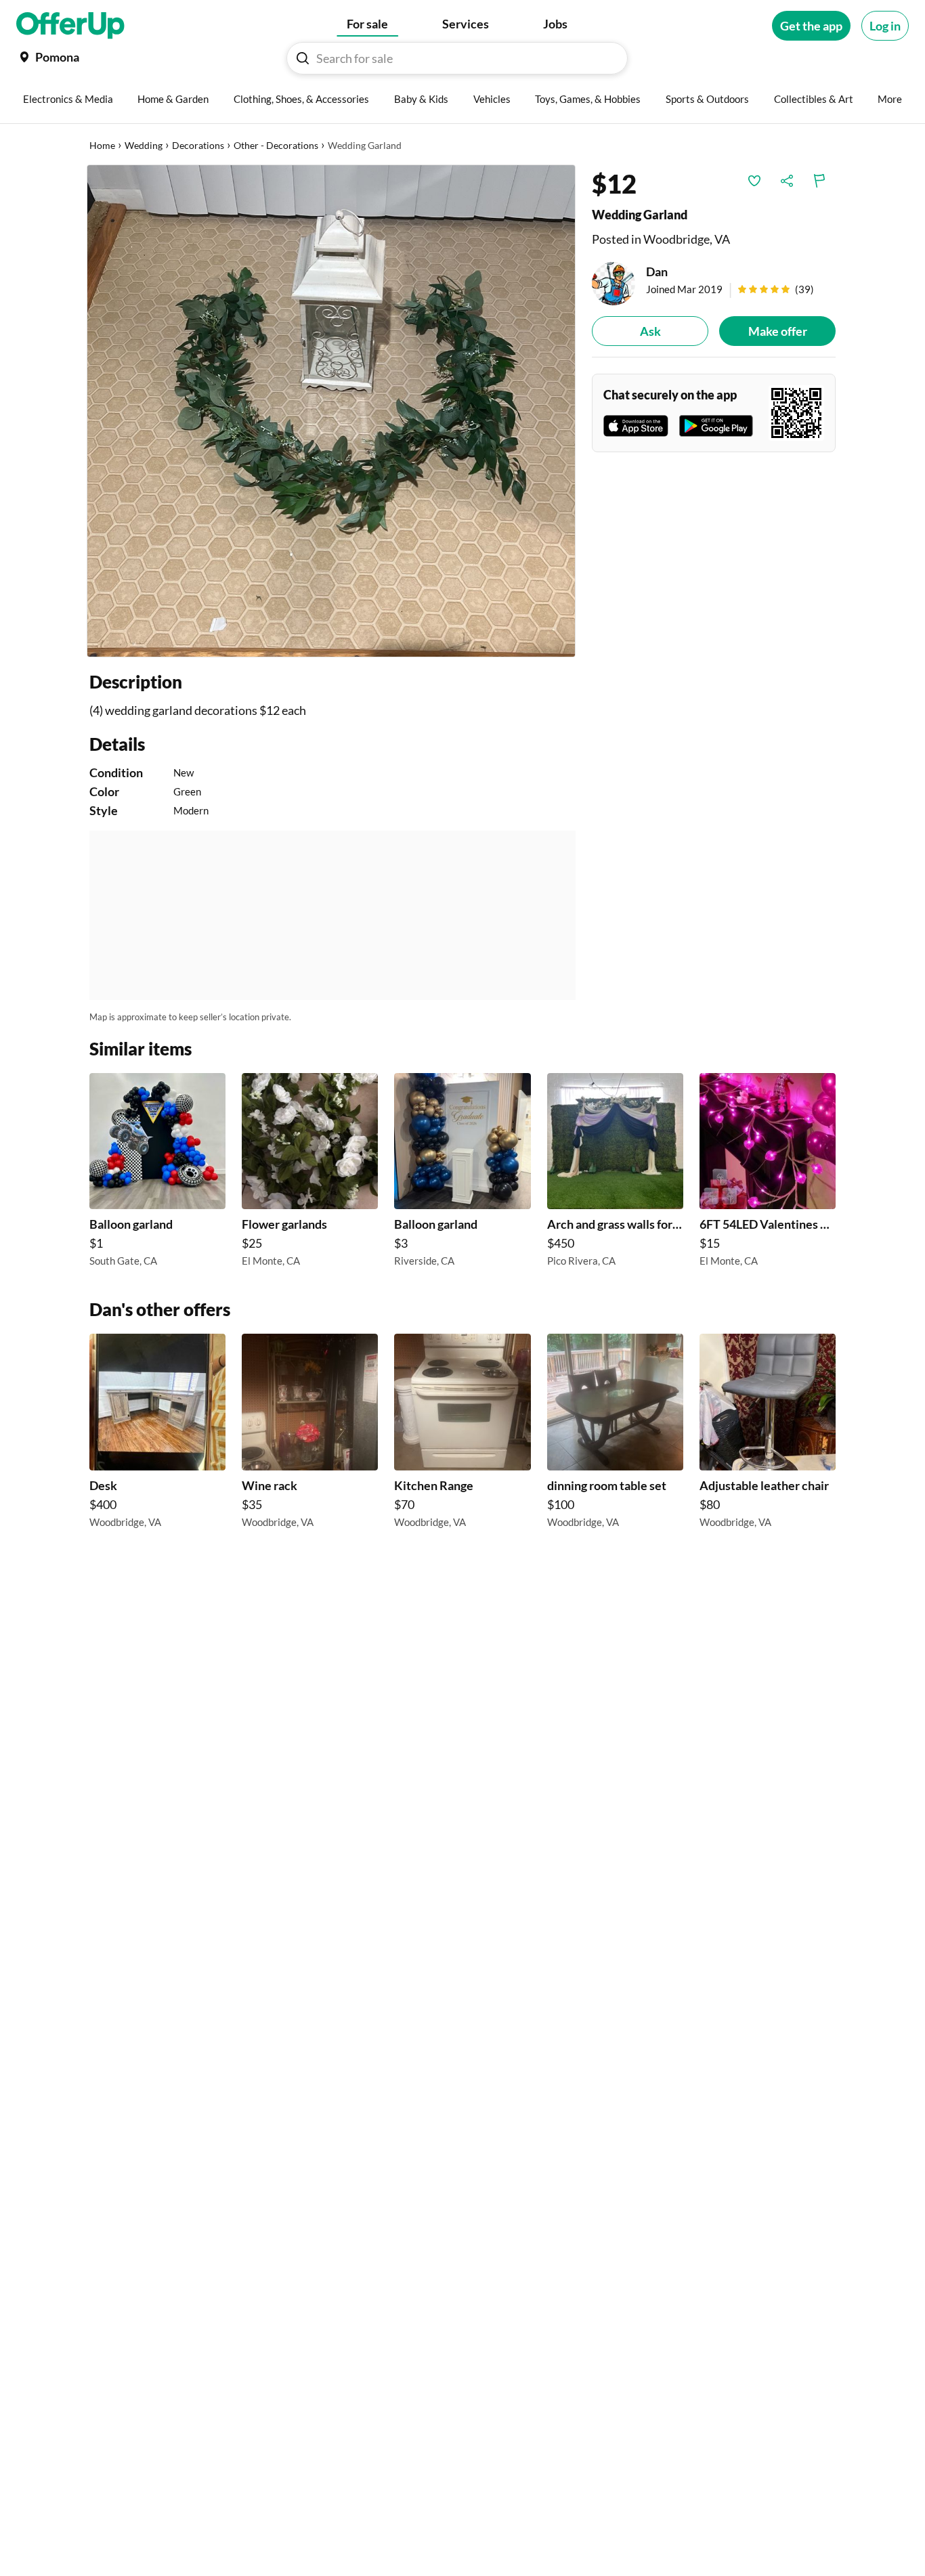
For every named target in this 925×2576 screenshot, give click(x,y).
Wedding (144, 145)
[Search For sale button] (303, 58)
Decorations (198, 145)
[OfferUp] (70, 26)
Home (102, 145)
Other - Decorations (276, 145)
